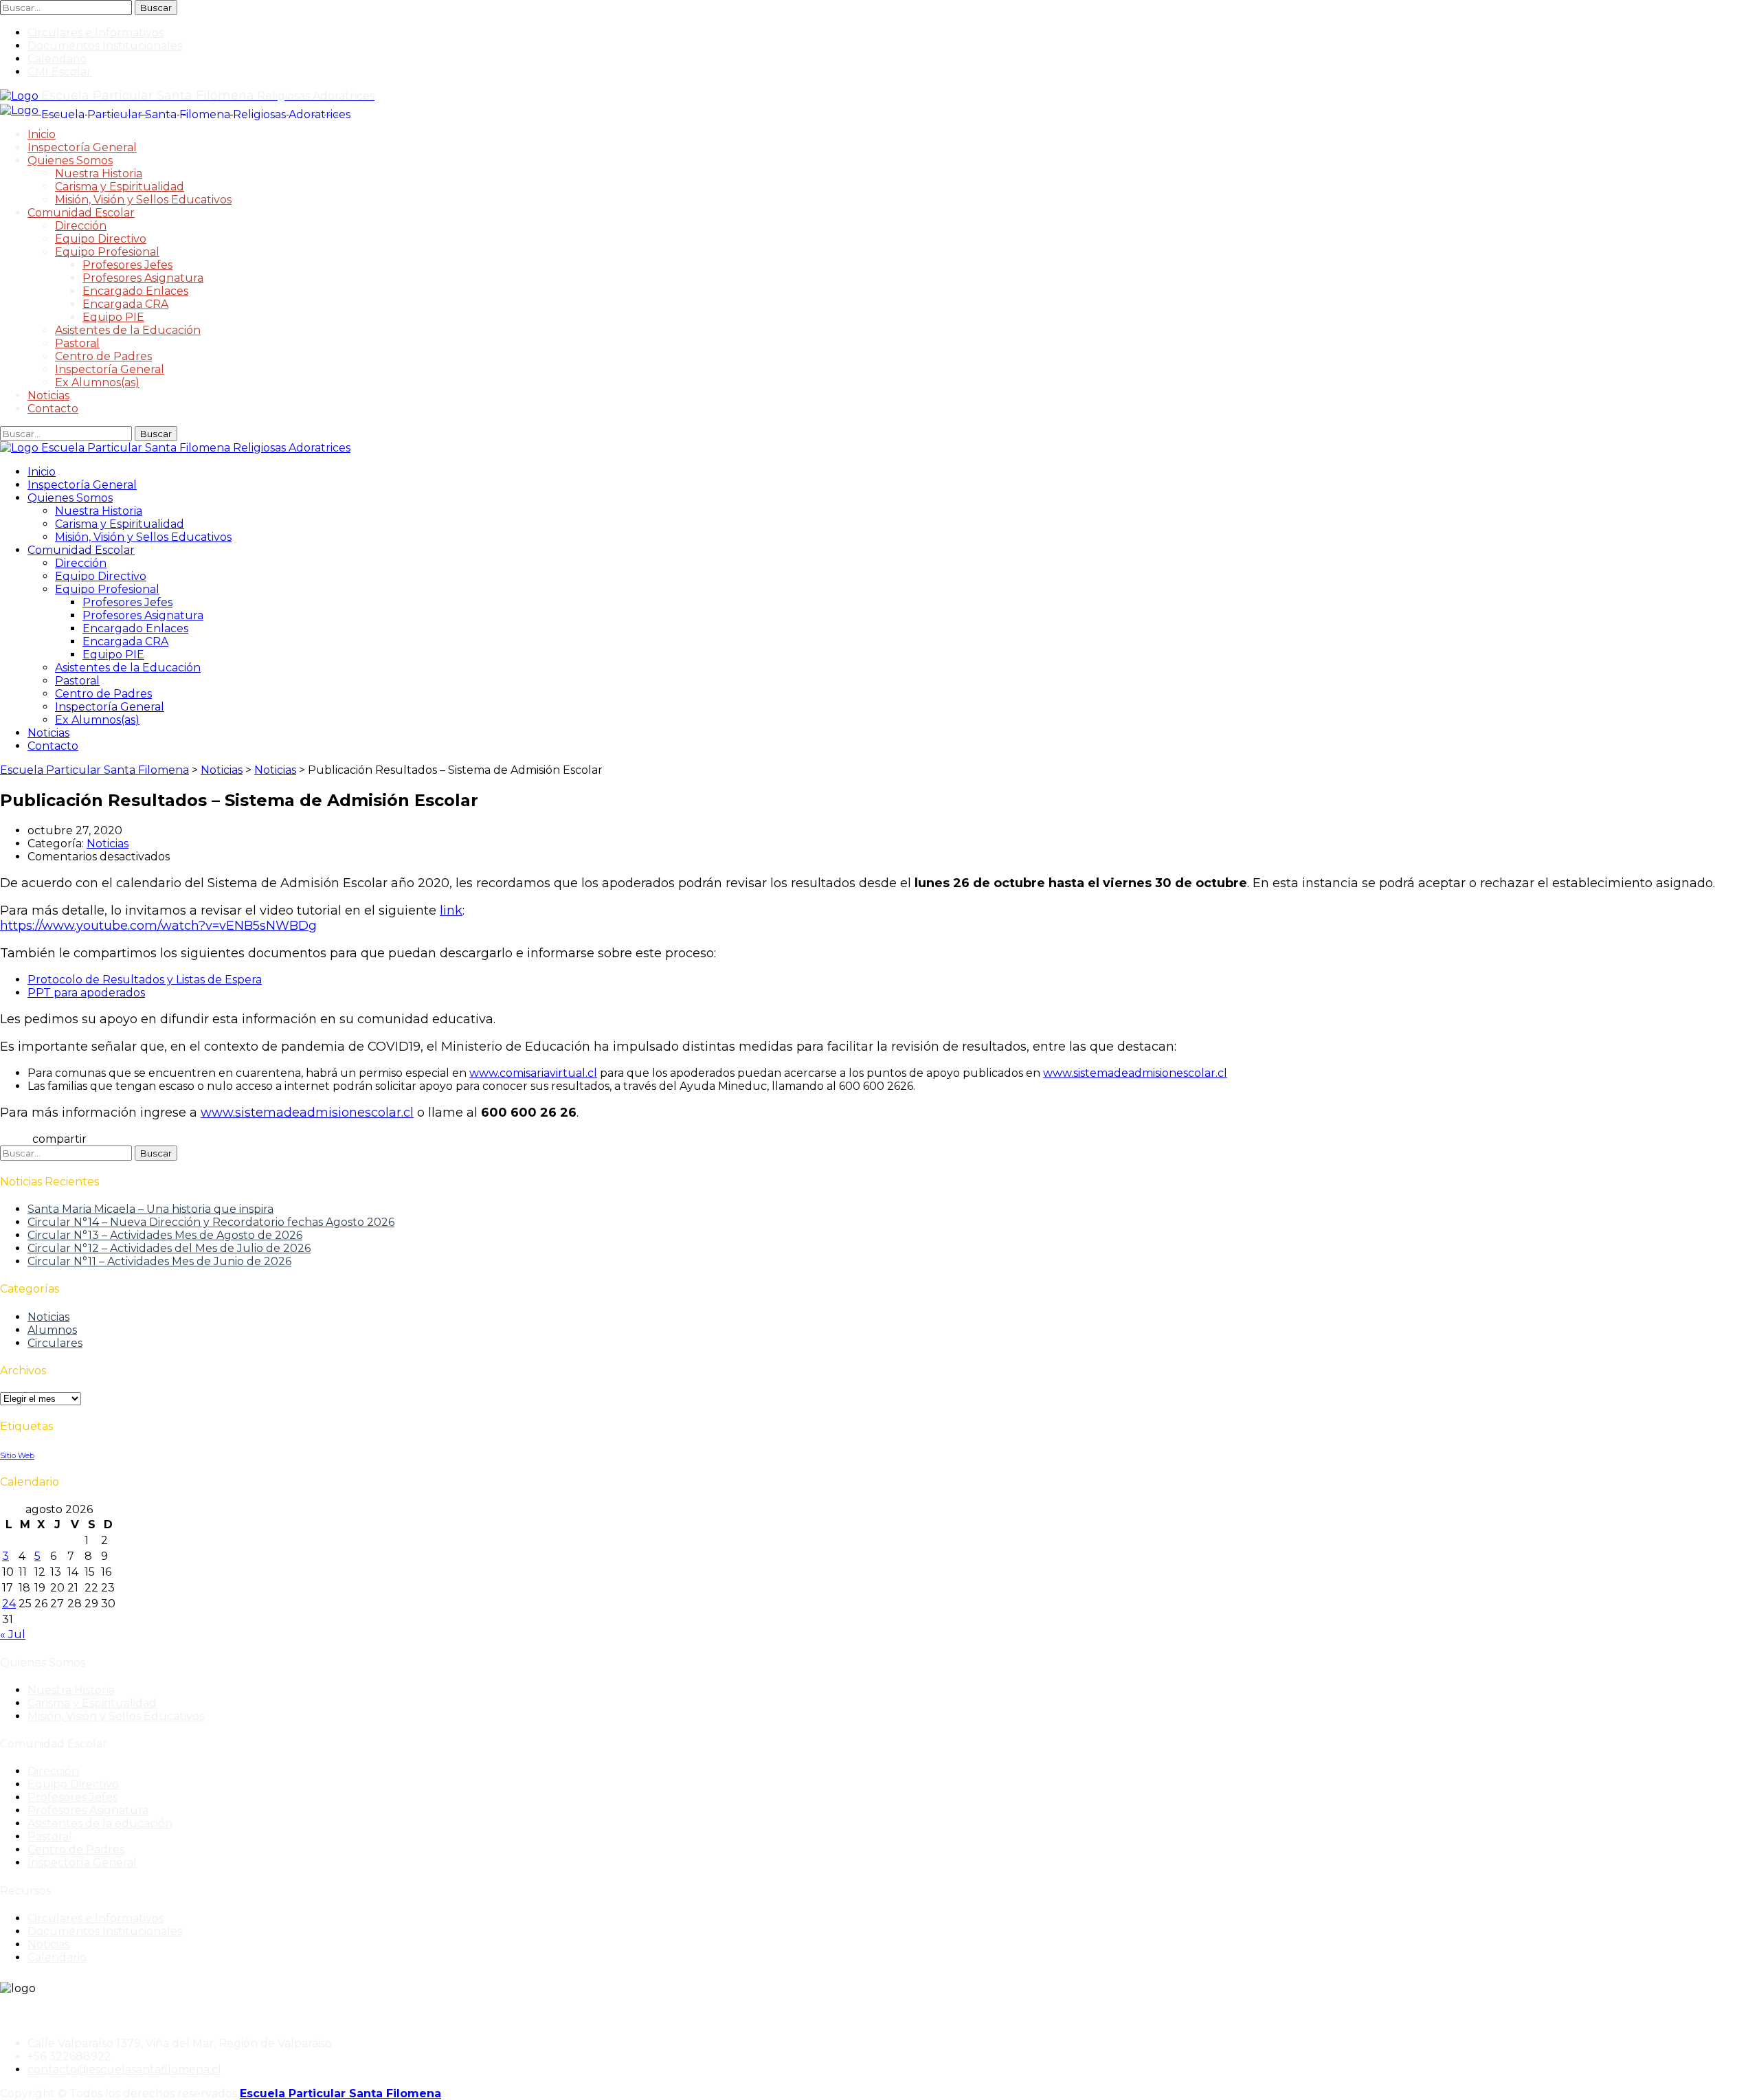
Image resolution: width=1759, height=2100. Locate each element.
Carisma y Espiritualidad (120, 187)
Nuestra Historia (99, 174)
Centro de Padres (103, 356)
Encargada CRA (125, 304)
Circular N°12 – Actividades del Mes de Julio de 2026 (169, 1248)
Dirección (81, 226)
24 (9, 1604)
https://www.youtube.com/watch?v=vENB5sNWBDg (158, 926)
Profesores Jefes (127, 265)
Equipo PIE (113, 317)
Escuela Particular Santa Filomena (340, 2093)
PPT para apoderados (86, 993)
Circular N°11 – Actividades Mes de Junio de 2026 (159, 1261)
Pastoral (77, 343)
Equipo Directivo (101, 239)
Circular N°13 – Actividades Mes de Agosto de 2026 (165, 1235)
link (451, 911)
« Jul (13, 1634)
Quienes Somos (70, 160)
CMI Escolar (59, 72)
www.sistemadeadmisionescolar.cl (1135, 1073)
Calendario (57, 59)
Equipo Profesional (107, 252)
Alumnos (52, 1330)
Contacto (53, 409)
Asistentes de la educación (100, 1823)
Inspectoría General (82, 147)
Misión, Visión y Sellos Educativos (143, 200)
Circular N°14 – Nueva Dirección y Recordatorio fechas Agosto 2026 (211, 1222)
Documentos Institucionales (105, 46)
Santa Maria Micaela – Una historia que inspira (150, 1209)
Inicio (42, 134)
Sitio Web (17, 1456)
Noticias (48, 395)
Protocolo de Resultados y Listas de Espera (145, 980)
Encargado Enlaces (135, 291)
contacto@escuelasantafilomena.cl (124, 2069)
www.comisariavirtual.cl (533, 1073)
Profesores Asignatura (143, 278)
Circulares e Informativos (96, 33)
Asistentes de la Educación (128, 330)
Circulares (55, 1343)
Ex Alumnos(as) (97, 382)
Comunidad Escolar (81, 213)
